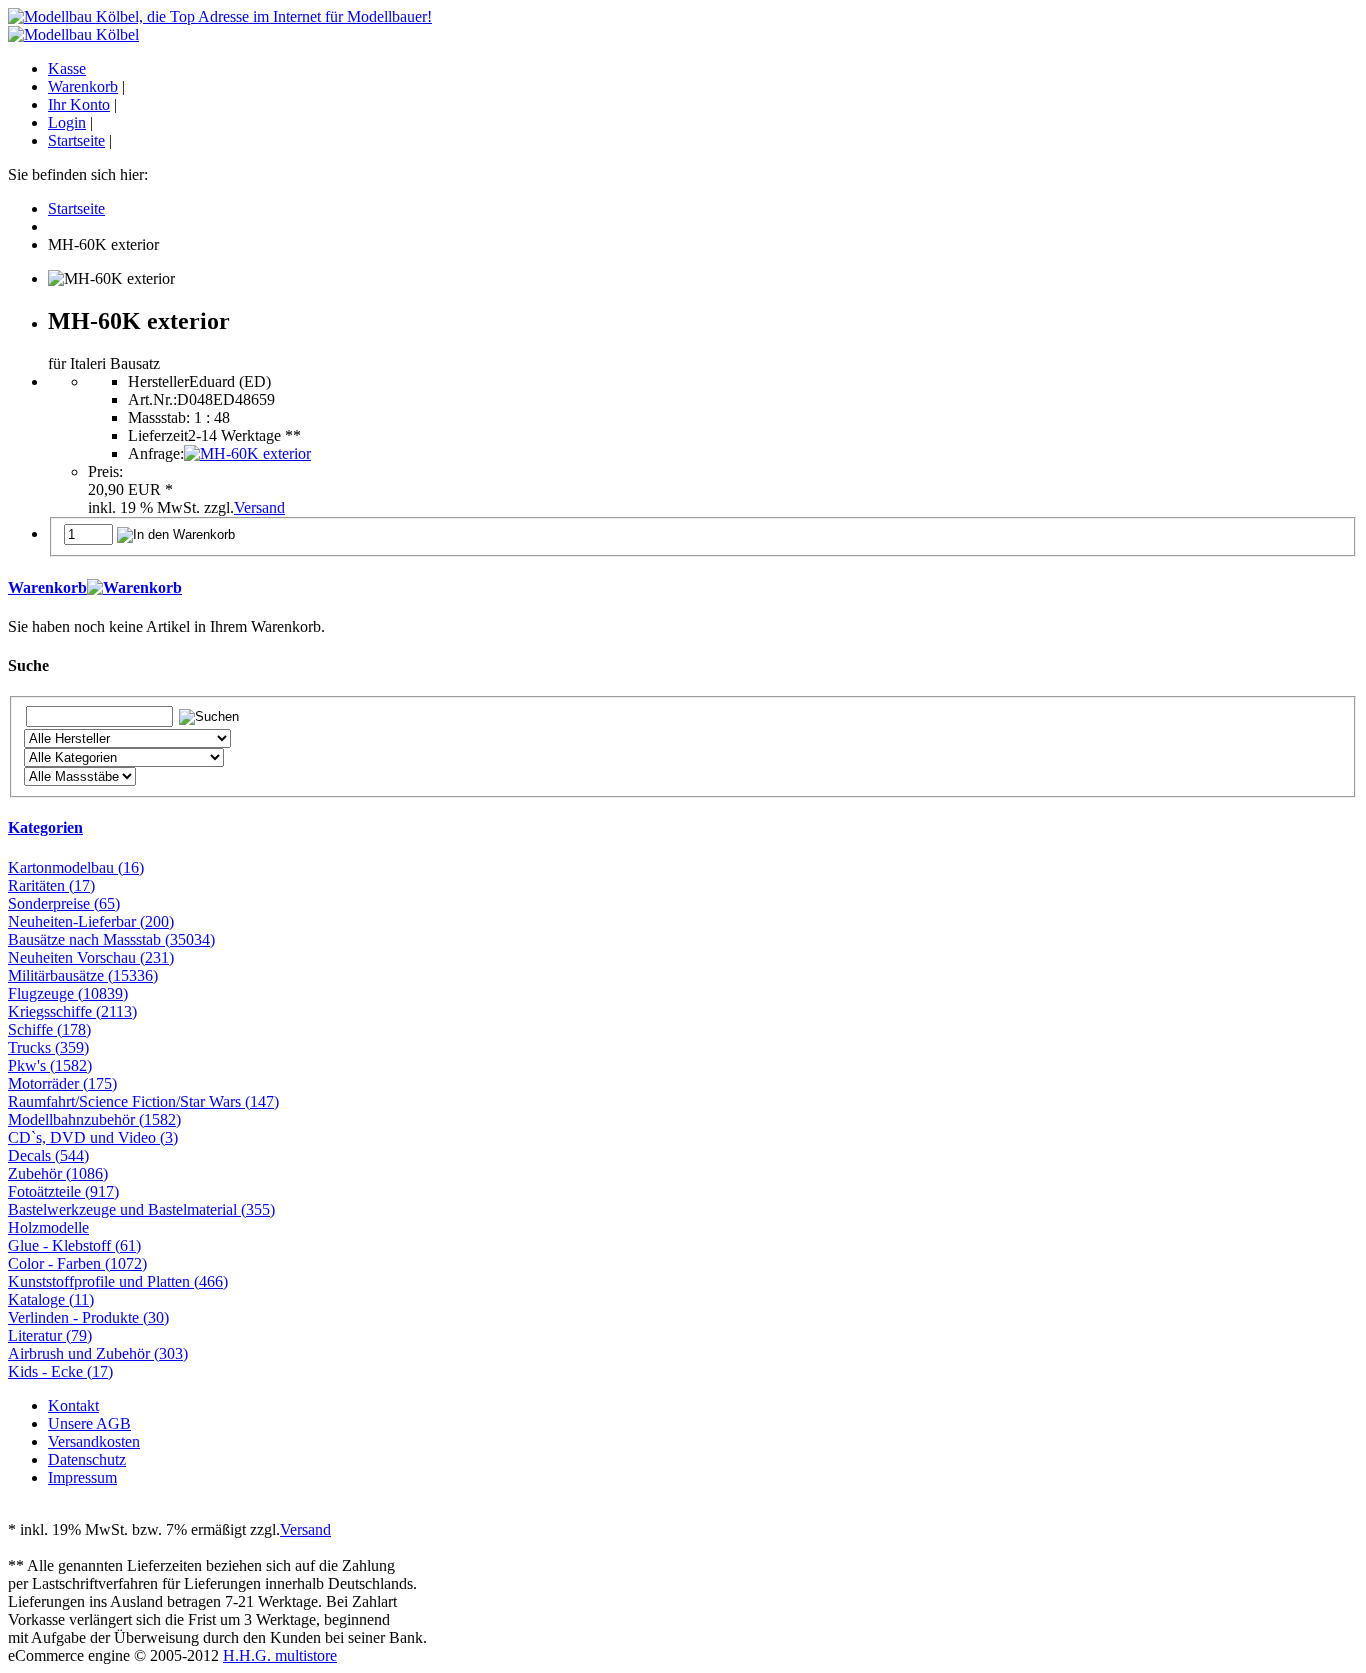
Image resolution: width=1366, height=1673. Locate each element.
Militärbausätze (83, 975)
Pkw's (50, 1065)
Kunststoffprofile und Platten (118, 1281)
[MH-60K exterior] (247, 453)
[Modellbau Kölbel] (73, 34)
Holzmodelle (48, 1227)
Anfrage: (156, 453)
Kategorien (45, 827)
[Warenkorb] (134, 587)
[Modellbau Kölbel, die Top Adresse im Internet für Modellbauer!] (220, 16)
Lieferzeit (158, 435)
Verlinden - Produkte (88, 1317)
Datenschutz (87, 1459)
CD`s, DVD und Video (93, 1137)
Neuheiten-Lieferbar (91, 921)
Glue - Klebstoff (74, 1245)
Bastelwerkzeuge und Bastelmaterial (141, 1209)
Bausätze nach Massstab (111, 939)
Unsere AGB (89, 1423)
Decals (48, 1155)
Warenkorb (83, 86)
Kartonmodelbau (76, 867)
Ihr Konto (79, 104)
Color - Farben (77, 1263)
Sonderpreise (64, 903)
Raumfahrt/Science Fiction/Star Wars (143, 1101)
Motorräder (62, 1083)
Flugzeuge (68, 993)
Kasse (67, 68)
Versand (259, 507)
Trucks (48, 1047)
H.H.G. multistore (280, 1655)
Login (67, 122)
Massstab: (159, 417)
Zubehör (58, 1173)
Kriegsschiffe (72, 1011)
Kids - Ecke (60, 1371)
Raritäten (51, 885)
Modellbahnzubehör (94, 1119)
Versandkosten (94, 1441)
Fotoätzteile (63, 1191)
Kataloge (51, 1299)
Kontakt (73, 1405)
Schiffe (49, 1029)
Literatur (50, 1335)
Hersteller (158, 381)
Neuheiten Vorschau (91, 957)
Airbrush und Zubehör (98, 1353)
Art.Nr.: (152, 399)
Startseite (76, 140)
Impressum (82, 1477)
